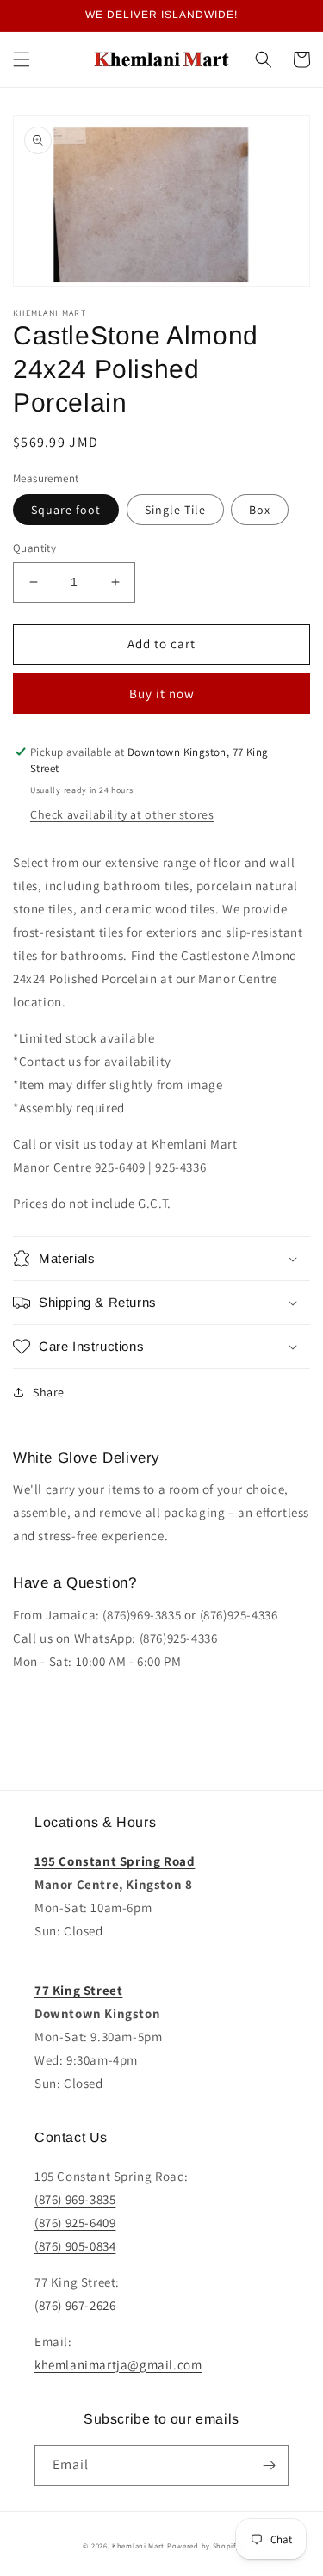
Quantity (34, 548)
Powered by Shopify (204, 2545)
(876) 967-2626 (75, 2305)
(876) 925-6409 (75, 2223)
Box (260, 510)
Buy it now (162, 694)
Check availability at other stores (122, 814)
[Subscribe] (269, 2465)
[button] (22, 59)
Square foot (66, 510)
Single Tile (175, 510)
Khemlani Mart (138, 2545)
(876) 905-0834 (75, 2246)
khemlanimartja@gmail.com (118, 2365)
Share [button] (49, 1392)
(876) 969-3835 (75, 2199)
